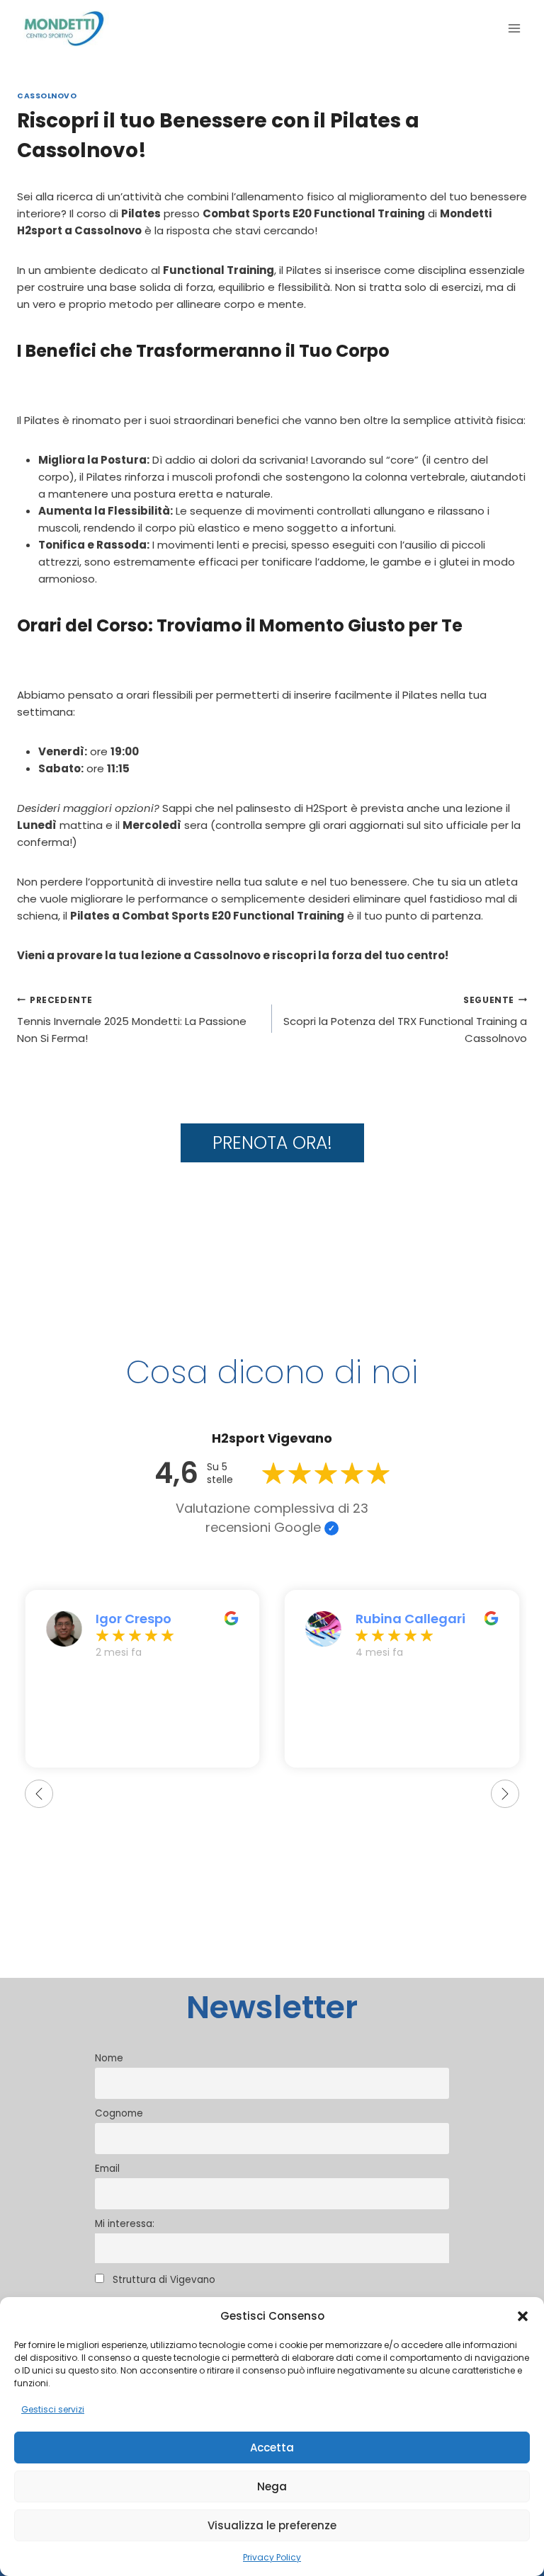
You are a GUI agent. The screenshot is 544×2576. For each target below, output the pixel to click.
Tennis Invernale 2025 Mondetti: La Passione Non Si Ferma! (132, 1020)
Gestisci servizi (53, 2409)
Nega (272, 2486)
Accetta (272, 2448)
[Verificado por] (331, 1528)
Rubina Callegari (410, 1619)
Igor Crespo (134, 1619)
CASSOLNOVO (47, 96)
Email (107, 2169)
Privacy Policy (272, 2557)
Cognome (119, 2113)
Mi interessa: (125, 2224)
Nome (109, 2058)
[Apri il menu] (514, 28)
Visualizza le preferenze (272, 2525)
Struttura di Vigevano (163, 2280)
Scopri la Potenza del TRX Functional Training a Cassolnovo (405, 1020)
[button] (523, 2316)
